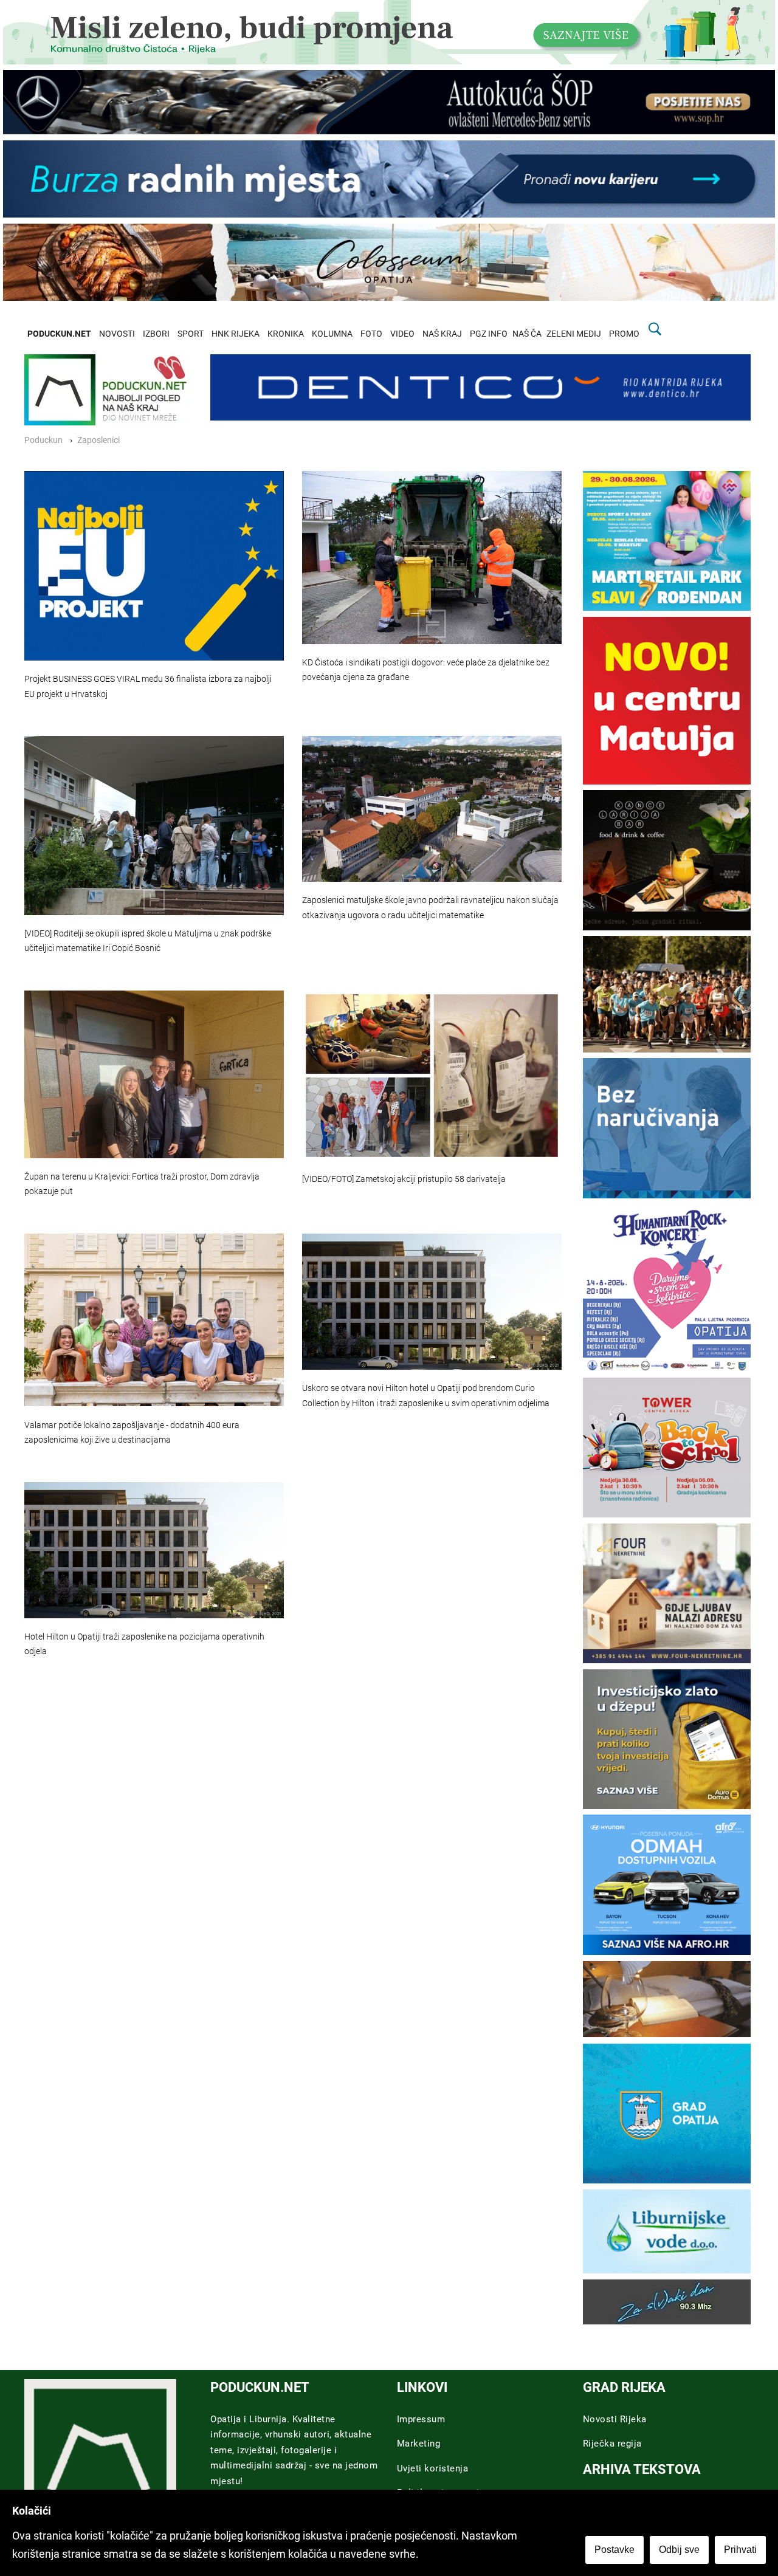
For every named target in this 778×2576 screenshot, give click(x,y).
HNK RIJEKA (236, 334)
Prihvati (740, 2550)
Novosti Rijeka (615, 2419)
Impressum (421, 2419)
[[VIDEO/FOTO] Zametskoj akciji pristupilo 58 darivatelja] (432, 1076)
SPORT (191, 334)
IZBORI (156, 334)
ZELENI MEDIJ (574, 334)
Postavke (614, 2550)
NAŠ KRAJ (442, 334)
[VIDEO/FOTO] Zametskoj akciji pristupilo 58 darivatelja (404, 1179)
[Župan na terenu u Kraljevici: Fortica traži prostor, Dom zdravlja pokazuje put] (154, 1074)
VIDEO (402, 334)
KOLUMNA (332, 334)
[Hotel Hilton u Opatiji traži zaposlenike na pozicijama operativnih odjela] (154, 1550)
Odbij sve (679, 2550)
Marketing (419, 2444)
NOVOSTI (117, 334)
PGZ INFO (489, 334)
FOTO (371, 334)
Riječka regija (612, 2444)
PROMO (624, 334)
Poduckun (43, 440)
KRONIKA (286, 334)
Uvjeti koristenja (433, 2468)
